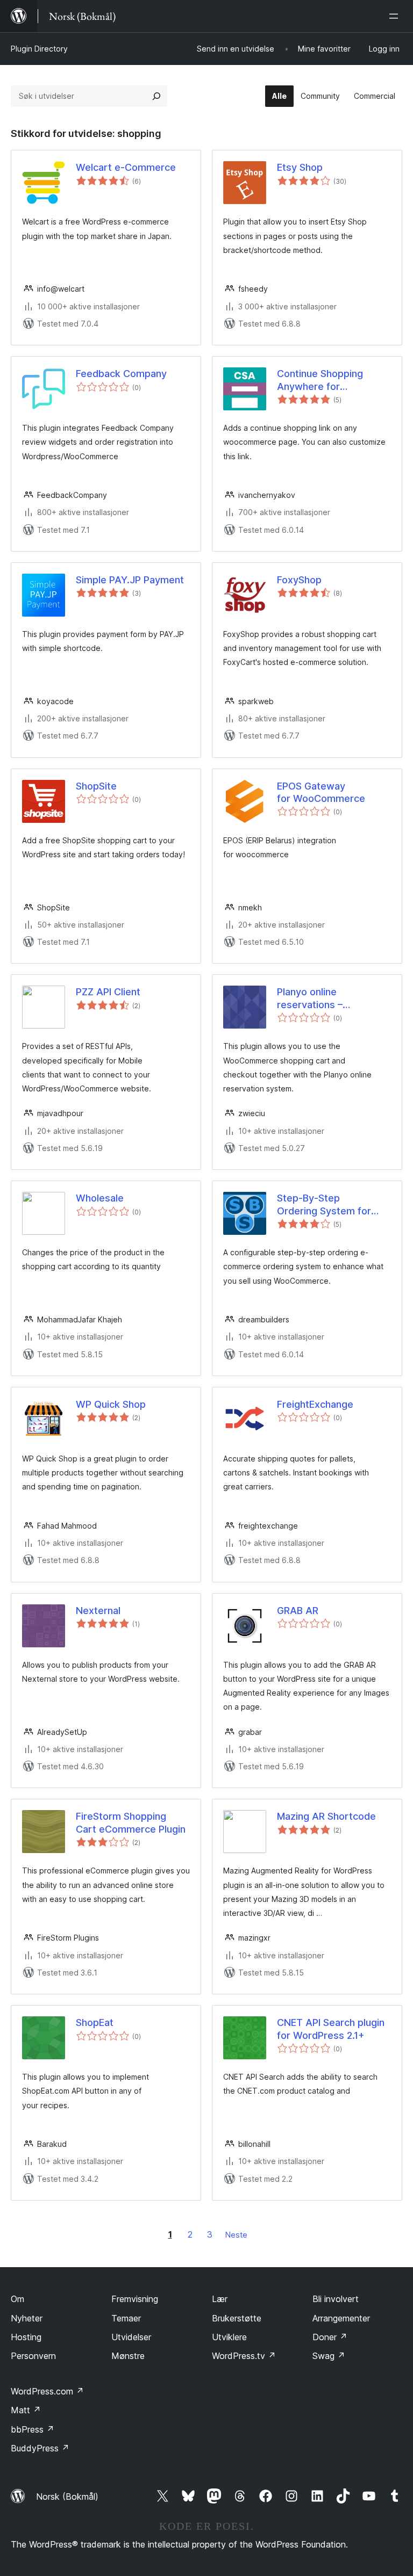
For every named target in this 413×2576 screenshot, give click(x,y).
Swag (329, 2356)
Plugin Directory (39, 49)
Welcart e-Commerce (126, 167)
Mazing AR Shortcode (326, 1816)
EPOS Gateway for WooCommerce (321, 792)
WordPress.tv (244, 2356)
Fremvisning (135, 2299)
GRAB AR (298, 1611)
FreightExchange (315, 1404)
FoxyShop (299, 580)
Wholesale (100, 1198)
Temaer (126, 2318)
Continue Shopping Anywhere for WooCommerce (320, 380)
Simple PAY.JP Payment (130, 580)
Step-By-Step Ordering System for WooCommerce (324, 1205)
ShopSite (96, 786)
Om (17, 2299)
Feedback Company (121, 374)
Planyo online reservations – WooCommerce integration (313, 998)
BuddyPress (40, 2448)
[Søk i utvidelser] (156, 96)
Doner (330, 2337)
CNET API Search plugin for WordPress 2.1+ (331, 2029)
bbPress (33, 2429)
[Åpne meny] (396, 16)
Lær (220, 2299)
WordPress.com (47, 2391)
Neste (236, 2235)
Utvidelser (131, 2337)
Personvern (33, 2356)
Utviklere (229, 2337)
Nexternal (98, 1611)
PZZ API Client (108, 992)
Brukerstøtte (237, 2318)
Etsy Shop (300, 167)
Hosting (26, 2337)
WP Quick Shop (111, 1404)
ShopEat (95, 2023)
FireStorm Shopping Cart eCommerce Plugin (131, 1822)
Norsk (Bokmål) (67, 2497)
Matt (26, 2410)
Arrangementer (341, 2318)
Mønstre (128, 2356)
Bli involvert (336, 2299)
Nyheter (27, 2318)
